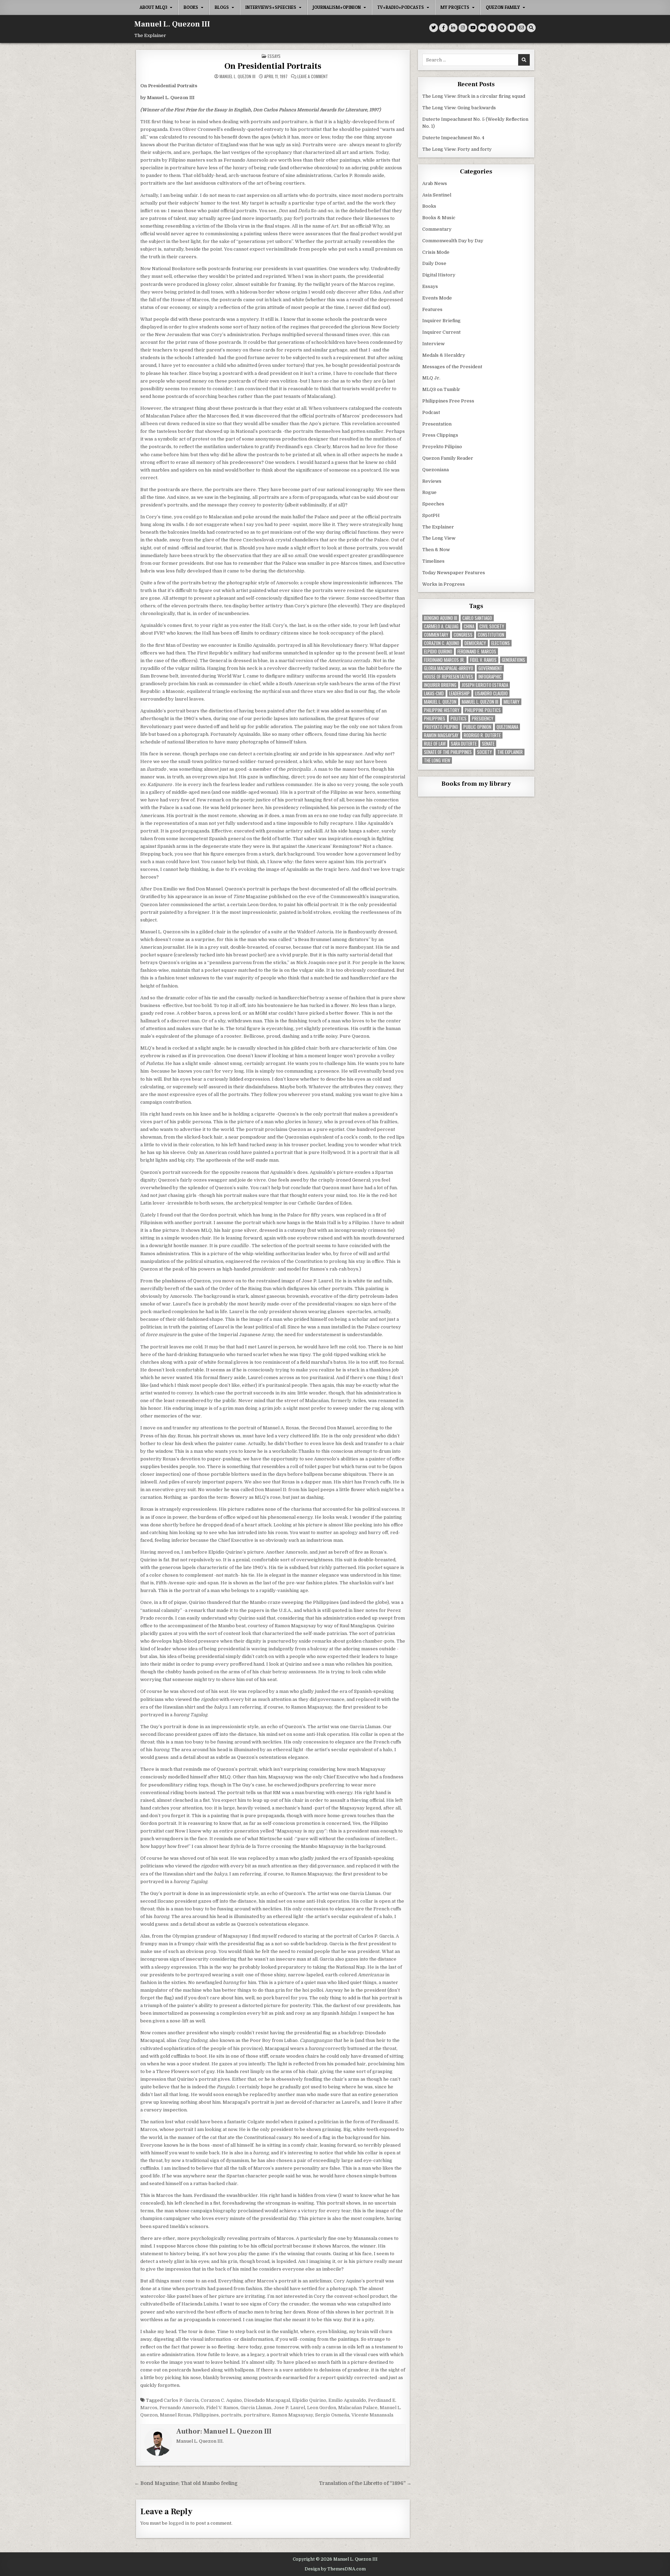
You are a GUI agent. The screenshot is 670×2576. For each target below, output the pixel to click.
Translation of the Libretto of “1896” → (365, 2483)
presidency (483, 719)
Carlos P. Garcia (181, 2400)
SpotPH (431, 515)
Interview (433, 344)
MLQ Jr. (431, 378)
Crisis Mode (436, 252)
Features (432, 309)
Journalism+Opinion (337, 7)
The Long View (439, 538)
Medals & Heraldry (444, 355)
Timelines (433, 561)
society (485, 752)
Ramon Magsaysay (292, 2415)
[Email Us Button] (522, 28)
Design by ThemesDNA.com (335, 2569)
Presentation (437, 424)
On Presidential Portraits (273, 66)
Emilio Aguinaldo (347, 2400)
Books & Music (439, 218)
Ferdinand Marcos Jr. (444, 660)
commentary (436, 635)
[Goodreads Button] (512, 28)
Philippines (206, 2415)
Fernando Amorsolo (182, 2408)
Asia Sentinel (437, 195)
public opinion (477, 727)
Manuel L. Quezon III (172, 24)
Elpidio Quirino (309, 2400)
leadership (459, 693)
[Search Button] (531, 28)
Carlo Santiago (477, 618)
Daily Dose (434, 263)
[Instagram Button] (463, 28)
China (469, 626)
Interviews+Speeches (271, 7)
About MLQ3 (153, 7)
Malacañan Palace (358, 2408)
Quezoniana (435, 470)
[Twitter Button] (434, 28)
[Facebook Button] (443, 28)
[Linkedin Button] (453, 28)
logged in (179, 2523)
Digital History (439, 275)
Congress (463, 635)
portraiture (257, 2415)
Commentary (437, 229)
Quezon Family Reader (448, 458)
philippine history (442, 710)
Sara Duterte (464, 744)
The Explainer (438, 527)
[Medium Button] (482, 28)
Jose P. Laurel (289, 2408)
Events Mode (437, 298)
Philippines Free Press (448, 401)
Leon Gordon (322, 2408)
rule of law (435, 744)
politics (459, 719)
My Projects (455, 7)
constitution (491, 635)
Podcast (431, 412)
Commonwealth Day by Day (453, 241)
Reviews (432, 481)
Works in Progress (444, 584)
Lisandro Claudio (491, 693)
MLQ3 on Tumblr (441, 389)
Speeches (433, 504)
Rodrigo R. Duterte (482, 735)
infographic (490, 677)
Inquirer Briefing (441, 321)
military (512, 702)
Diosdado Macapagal (267, 2400)
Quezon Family (503, 7)
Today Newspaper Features (454, 573)
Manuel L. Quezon (440, 702)
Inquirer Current (441, 332)
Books (191, 7)
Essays (274, 56)
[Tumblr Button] (492, 28)
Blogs (222, 7)
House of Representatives (449, 677)
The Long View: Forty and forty (457, 149)
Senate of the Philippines (448, 752)
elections (501, 643)
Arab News (435, 183)
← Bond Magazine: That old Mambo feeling (186, 2483)
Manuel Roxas (175, 2415)
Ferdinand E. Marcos (477, 652)
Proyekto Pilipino (442, 447)
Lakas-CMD (434, 693)
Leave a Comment (313, 76)
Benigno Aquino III (441, 618)
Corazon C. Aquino (221, 2400)
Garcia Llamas (256, 2408)
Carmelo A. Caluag (441, 626)
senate (488, 744)
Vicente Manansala (372, 2415)
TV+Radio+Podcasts (401, 7)
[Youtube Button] (473, 28)
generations (513, 660)
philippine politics (483, 710)
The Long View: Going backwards (460, 108)
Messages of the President (452, 367)
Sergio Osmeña (332, 2415)
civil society (492, 626)
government (490, 668)
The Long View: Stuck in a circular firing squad (474, 96)
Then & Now (436, 550)
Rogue (429, 492)
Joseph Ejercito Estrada (485, 685)
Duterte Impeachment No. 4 (453, 138)
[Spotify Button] (502, 28)
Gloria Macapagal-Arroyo (449, 668)
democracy (475, 643)
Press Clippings (440, 435)
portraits (231, 2415)
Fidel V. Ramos (222, 2408)
